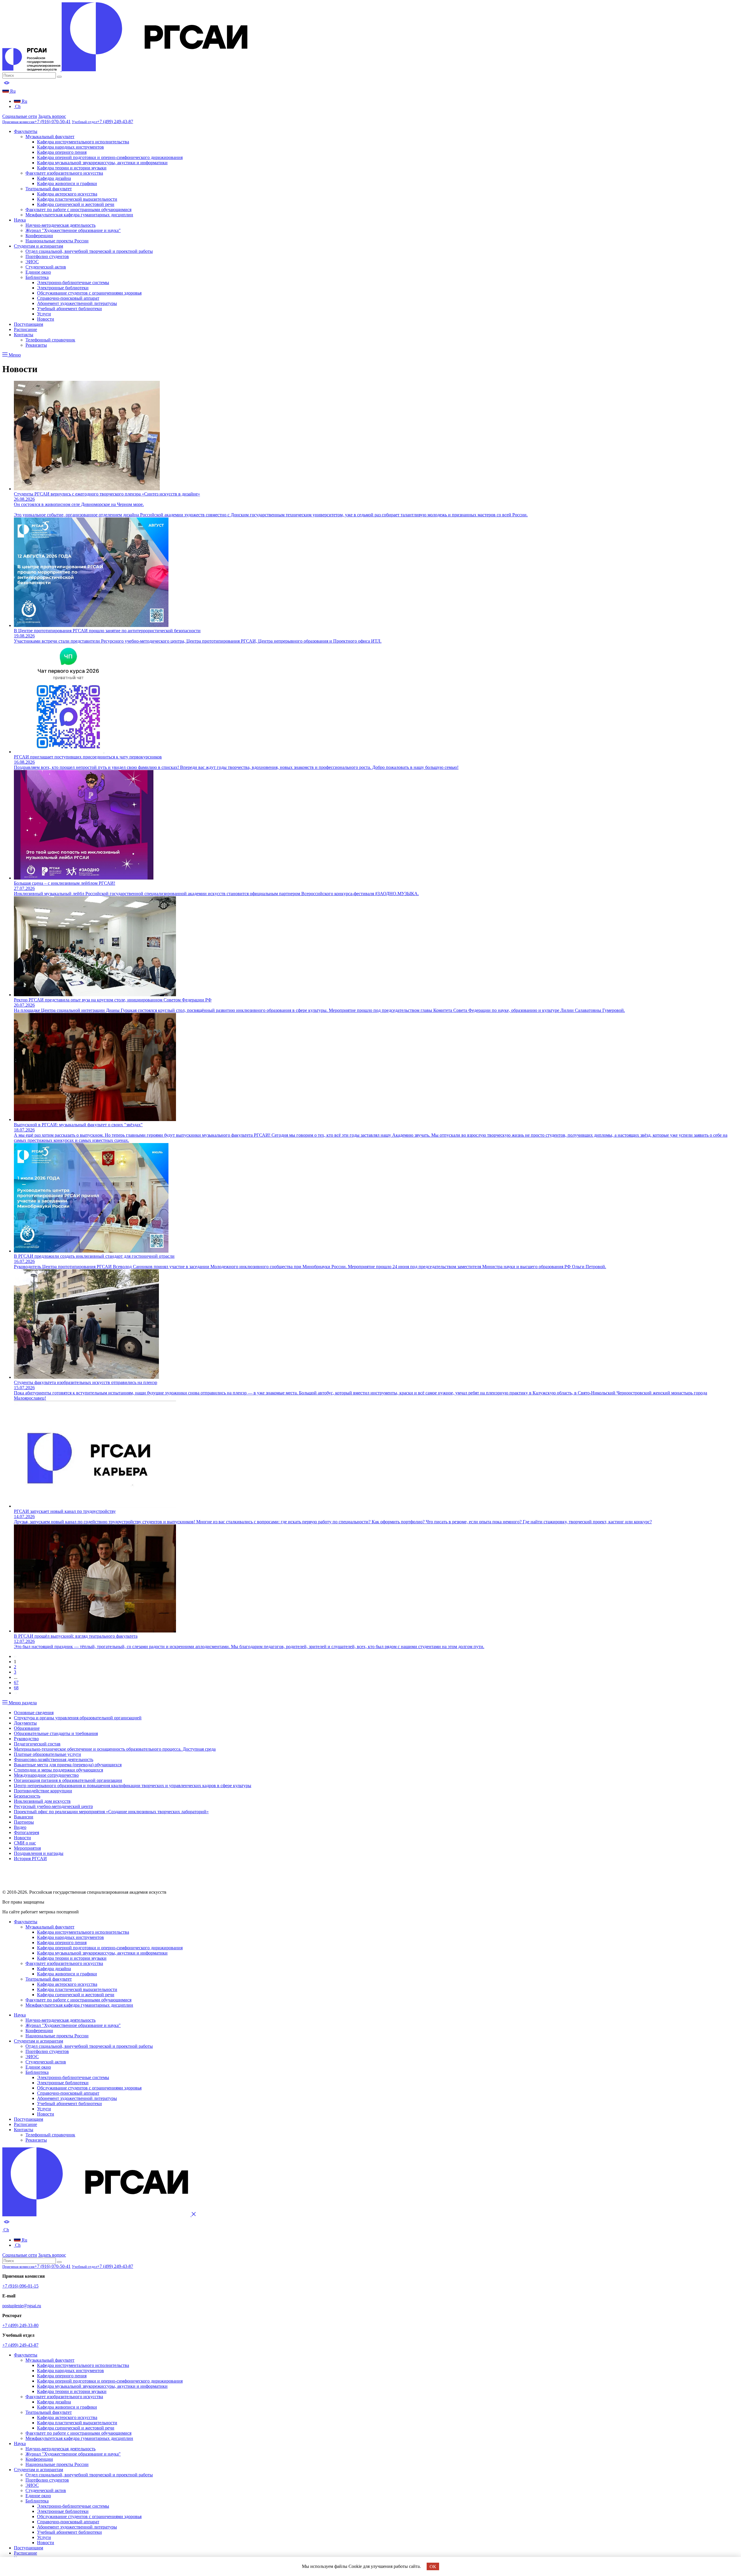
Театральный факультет (49, 189)
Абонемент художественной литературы (77, 303)
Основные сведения (34, 1713)
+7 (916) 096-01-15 (20, 2286)
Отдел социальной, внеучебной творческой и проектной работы (89, 251)
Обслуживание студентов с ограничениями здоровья (89, 293)
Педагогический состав (37, 1744)
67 (16, 1682)
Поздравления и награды (39, 1853)
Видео (20, 1827)
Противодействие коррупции (43, 1791)
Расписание (25, 329)
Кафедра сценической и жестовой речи (76, 204)
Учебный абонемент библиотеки (69, 309)
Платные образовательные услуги (47, 1754)
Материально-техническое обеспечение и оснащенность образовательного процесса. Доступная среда (115, 1749)
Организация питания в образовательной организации (68, 1780)
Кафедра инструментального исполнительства (83, 142)
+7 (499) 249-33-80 (20, 2325)
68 (16, 1688)
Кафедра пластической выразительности (77, 199)
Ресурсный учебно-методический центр (53, 1806)
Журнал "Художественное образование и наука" (73, 230)
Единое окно (38, 272)
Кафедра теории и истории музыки (72, 168)
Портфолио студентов (47, 256)
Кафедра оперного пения (62, 152)
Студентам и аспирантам (38, 246)
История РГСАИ (30, 1859)
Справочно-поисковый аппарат (68, 298)
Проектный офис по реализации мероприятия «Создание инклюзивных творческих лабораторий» (111, 1812)
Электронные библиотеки (63, 288)
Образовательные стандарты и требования (56, 1733)
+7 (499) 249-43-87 (20, 2345)
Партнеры (24, 1822)
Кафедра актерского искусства (67, 194)
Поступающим (29, 324)
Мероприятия (27, 1848)
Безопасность (27, 1796)
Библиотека (37, 277)
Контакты (24, 335)
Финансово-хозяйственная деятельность (54, 1759)
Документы (25, 1723)
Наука (20, 220)
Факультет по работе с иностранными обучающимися (78, 210)
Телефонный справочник (50, 340)
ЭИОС (32, 262)
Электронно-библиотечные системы (73, 283)
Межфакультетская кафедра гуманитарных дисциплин (79, 215)
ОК (433, 2567)
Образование (27, 1728)
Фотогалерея (26, 1832)
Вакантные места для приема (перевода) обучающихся (68, 1765)
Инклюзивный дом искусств (42, 1801)
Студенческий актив (46, 267)
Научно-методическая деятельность (60, 225)
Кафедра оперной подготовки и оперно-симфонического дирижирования (110, 157)
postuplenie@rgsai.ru (22, 2306)
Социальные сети (20, 116)
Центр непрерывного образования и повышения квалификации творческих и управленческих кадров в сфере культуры (133, 1786)
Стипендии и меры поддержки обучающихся (58, 1770)
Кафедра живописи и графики (67, 183)
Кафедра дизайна (54, 178)
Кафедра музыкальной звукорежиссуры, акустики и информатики (102, 163)
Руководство (26, 1739)
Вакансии (24, 1817)
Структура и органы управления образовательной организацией (78, 1718)
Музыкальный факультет (50, 137)
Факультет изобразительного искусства (64, 173)
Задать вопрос (52, 116)
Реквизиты (36, 345)
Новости (46, 319)
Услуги (44, 314)
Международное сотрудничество (46, 1775)
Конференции (39, 236)
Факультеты (26, 131)
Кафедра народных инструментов (70, 147)
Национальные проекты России (57, 241)
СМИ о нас (25, 1843)
